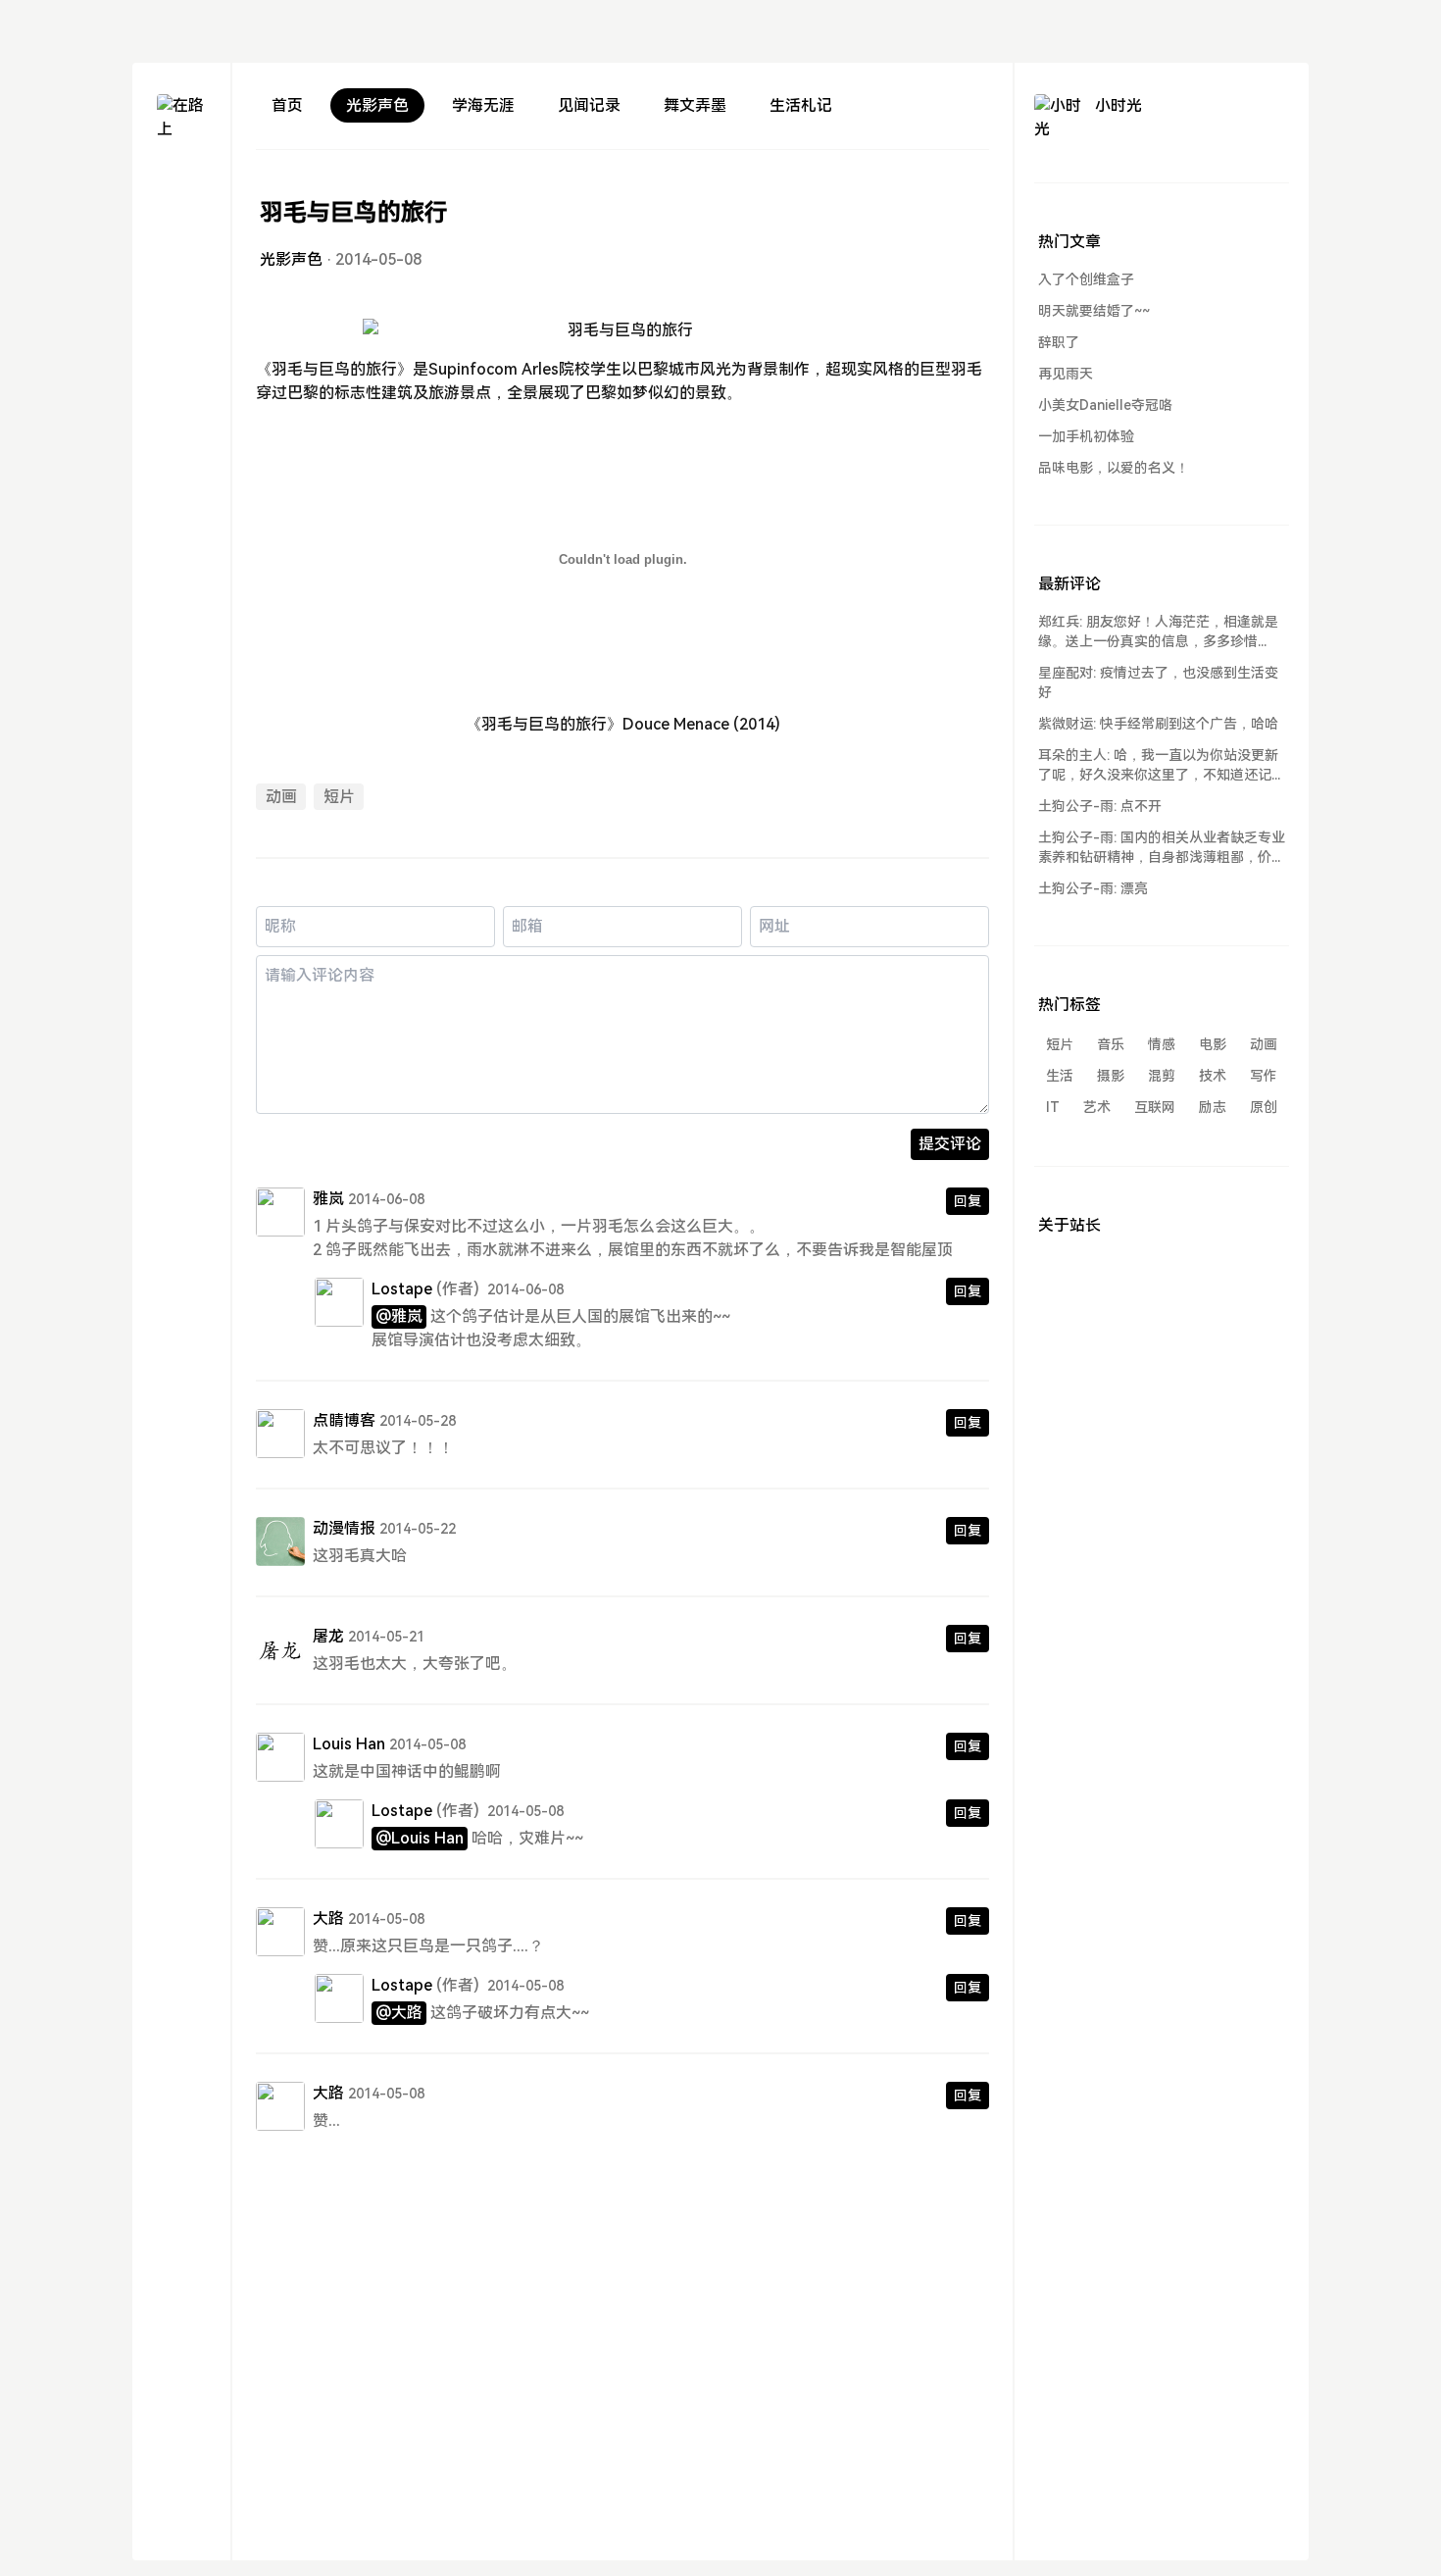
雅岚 (328, 1199)
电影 (1213, 1044)
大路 (328, 1919)
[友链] (181, 256)
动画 (281, 797)
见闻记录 (589, 105)
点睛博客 (344, 1420)
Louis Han (349, 1744)
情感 (1162, 1044)
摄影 (1111, 1076)
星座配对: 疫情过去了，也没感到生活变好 (1158, 682)
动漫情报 (344, 1528)
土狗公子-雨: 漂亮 (1093, 888)
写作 (1264, 1076)
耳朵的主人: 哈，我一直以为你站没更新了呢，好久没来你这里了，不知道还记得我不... (1162, 766)
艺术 (1097, 1107)
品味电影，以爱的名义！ (1114, 468)
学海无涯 (483, 105)
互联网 (1155, 1107)
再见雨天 (1066, 374)
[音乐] (181, 292)
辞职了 (1059, 342)
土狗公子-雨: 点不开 (1100, 806)
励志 (1213, 1107)
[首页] (181, 186)
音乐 (1111, 1044)
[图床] (181, 221)
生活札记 (801, 105)
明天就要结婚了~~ (1094, 311)
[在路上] (181, 119)
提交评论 (950, 1144)
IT (1053, 1107)
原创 (1264, 1107)
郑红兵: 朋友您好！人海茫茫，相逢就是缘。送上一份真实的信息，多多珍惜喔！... (1158, 632)
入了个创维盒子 (1086, 279)
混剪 (1162, 1076)
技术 (1213, 1076)
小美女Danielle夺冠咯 (1105, 405)
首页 (287, 105)
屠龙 (328, 1636)
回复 (968, 1201)
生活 (1060, 1076)
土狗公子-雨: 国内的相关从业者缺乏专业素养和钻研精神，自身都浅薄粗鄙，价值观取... (1162, 848)
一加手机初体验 (1086, 436)
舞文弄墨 (695, 105)
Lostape (402, 1289)
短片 (339, 797)
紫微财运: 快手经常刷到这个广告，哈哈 (1158, 724)
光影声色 (377, 105)
